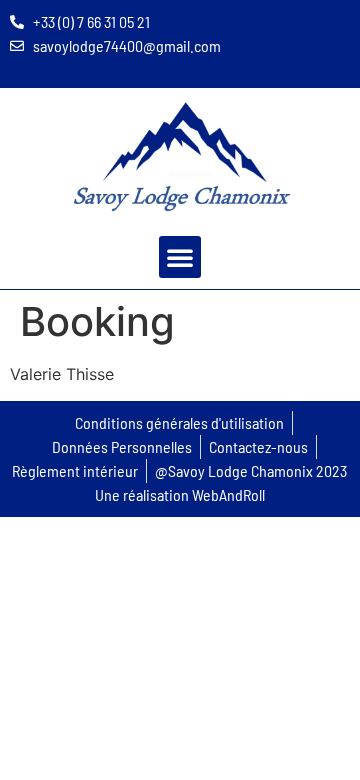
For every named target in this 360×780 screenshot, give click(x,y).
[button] (180, 257)
